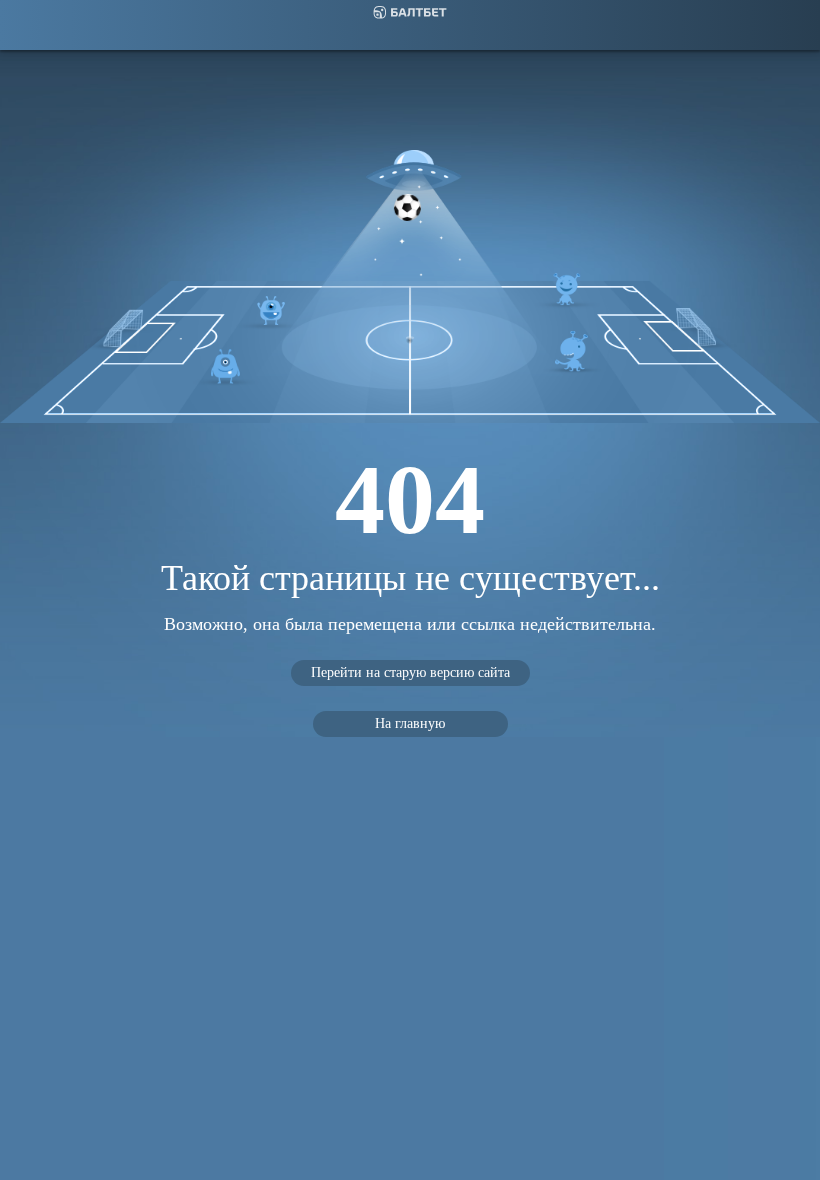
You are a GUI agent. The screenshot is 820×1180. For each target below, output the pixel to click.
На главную (410, 723)
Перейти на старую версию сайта (410, 672)
